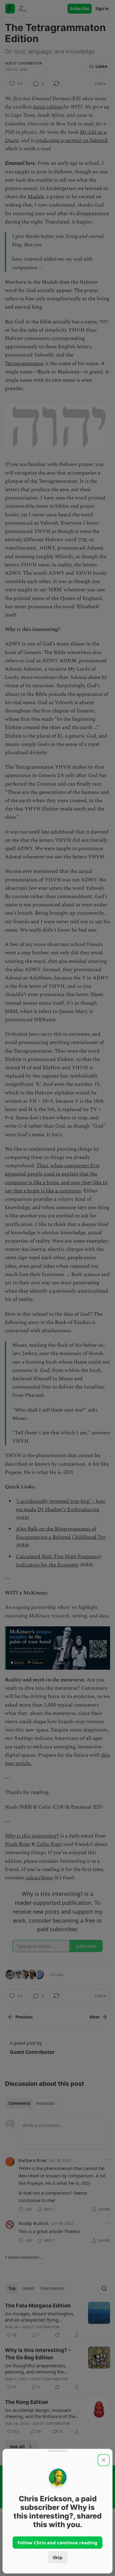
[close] (104, 2460)
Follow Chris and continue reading (57, 2543)
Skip (58, 2557)
